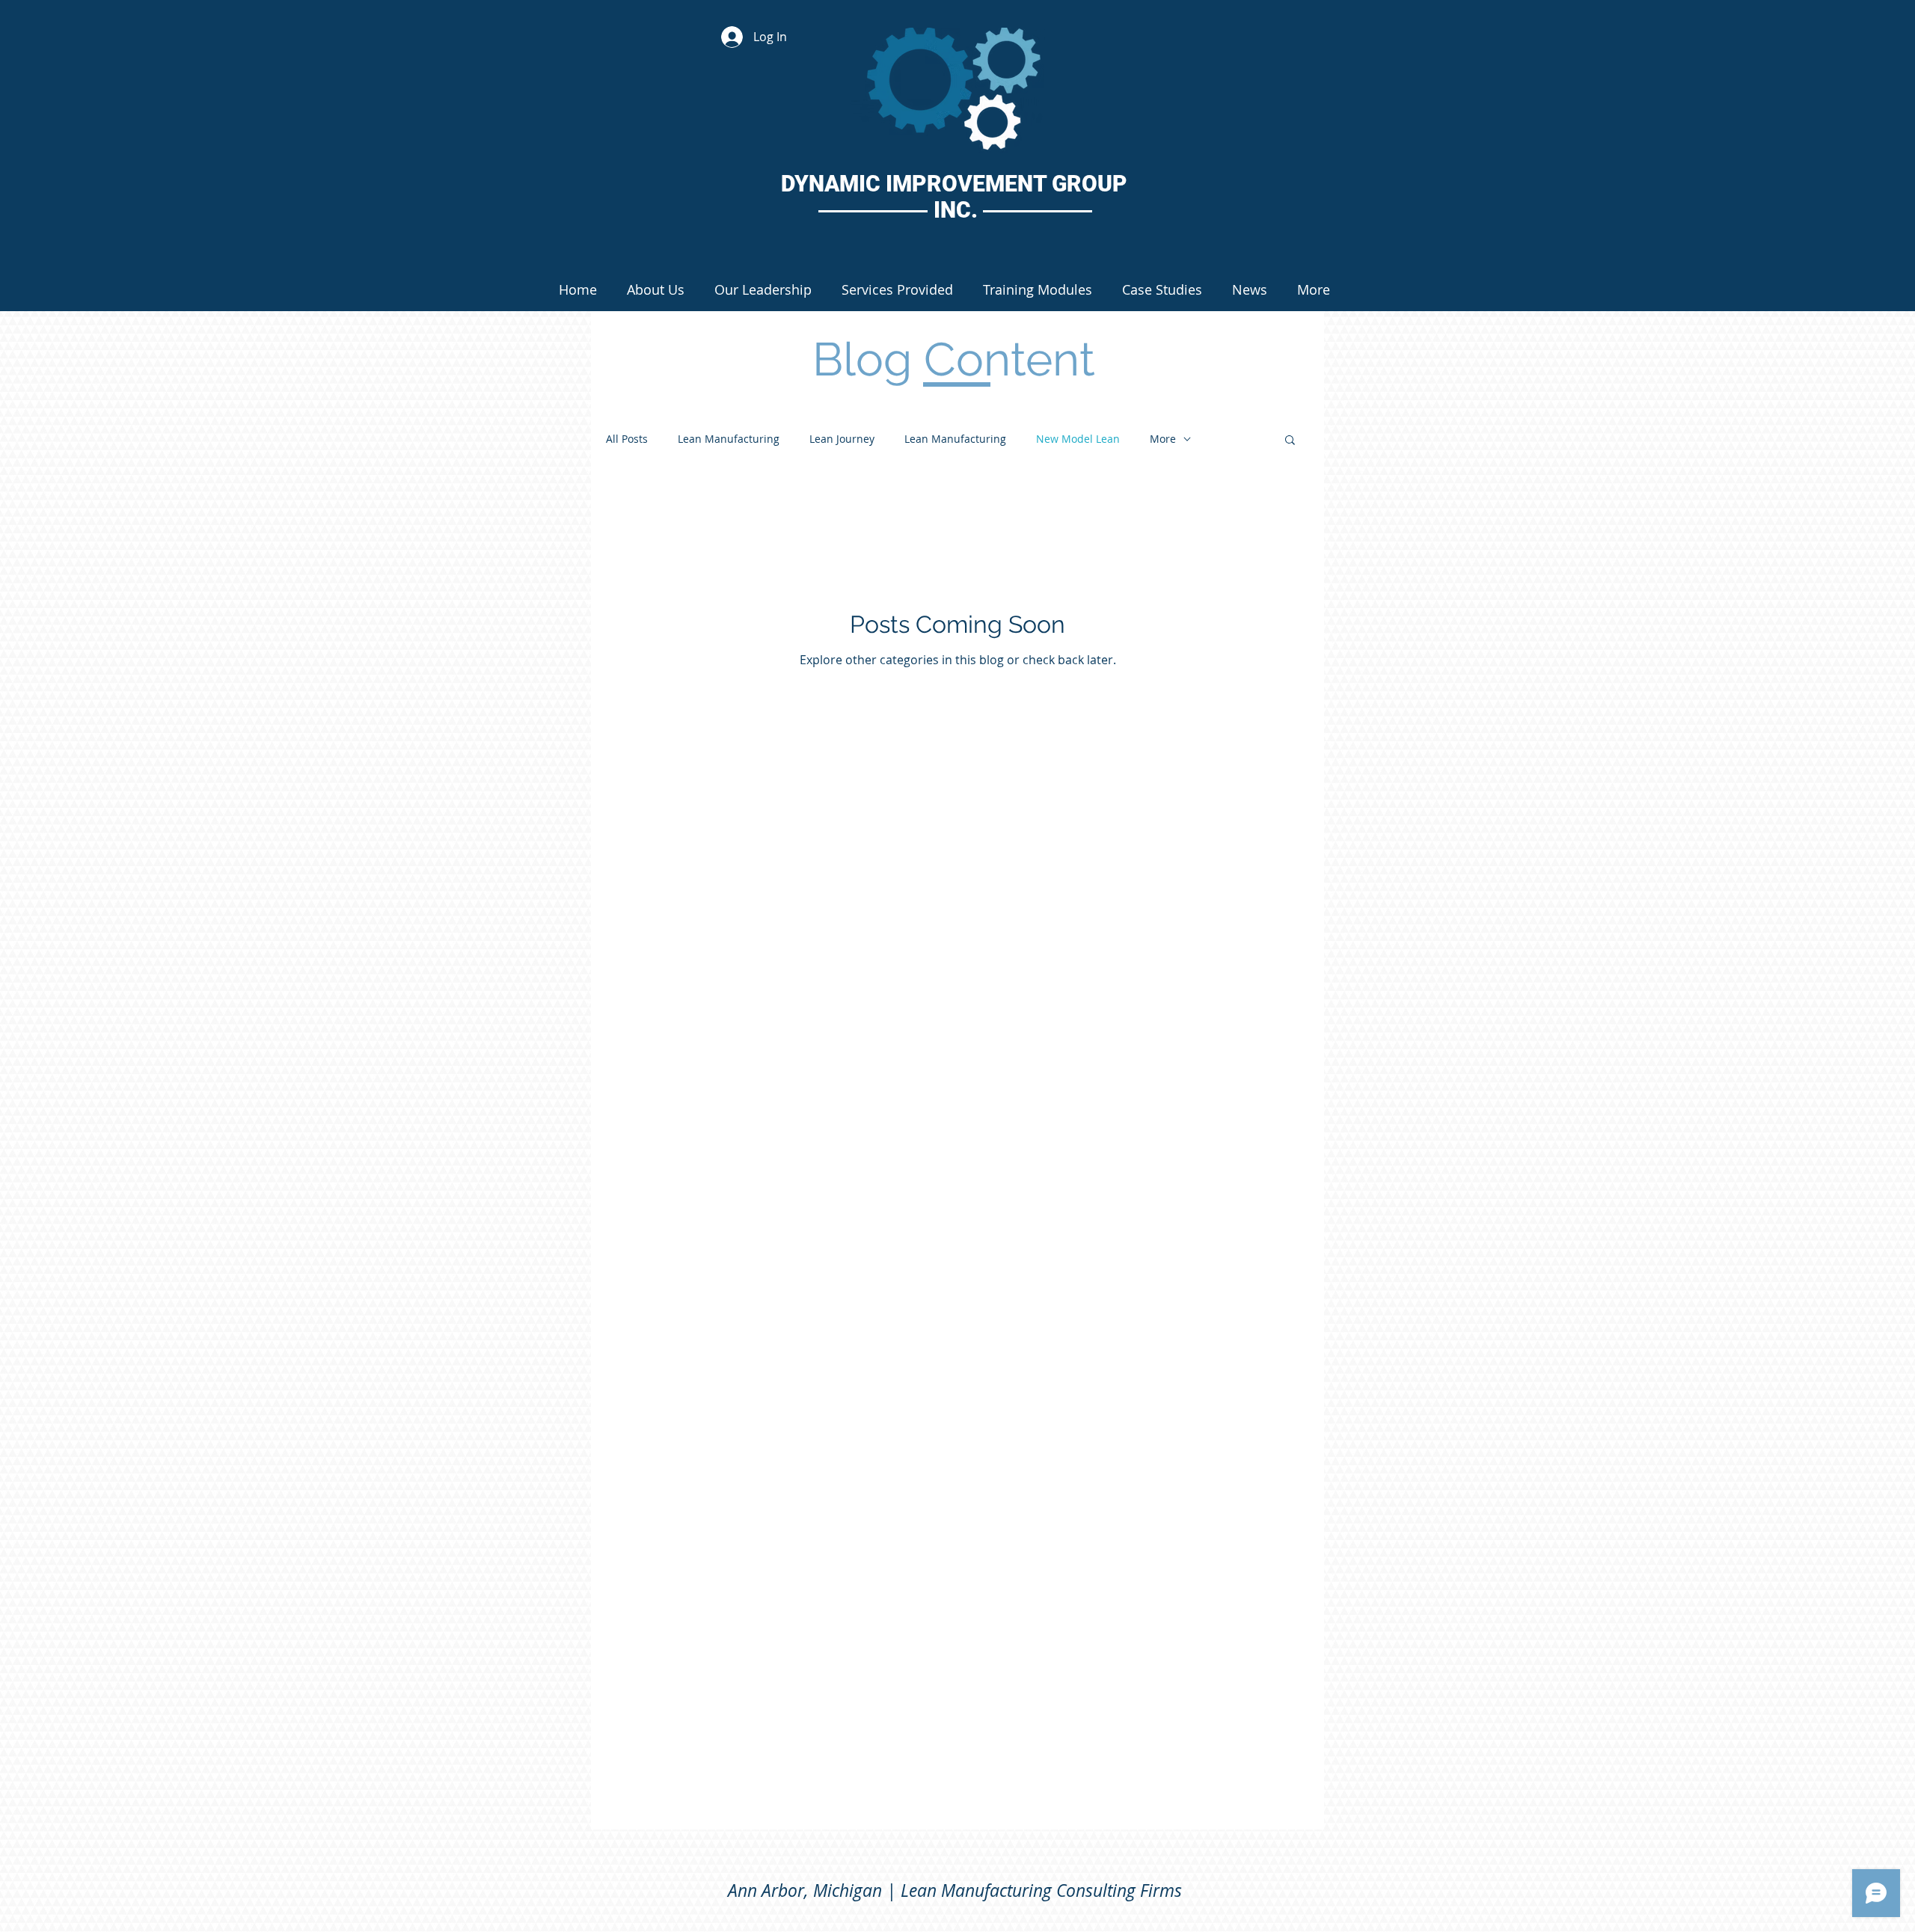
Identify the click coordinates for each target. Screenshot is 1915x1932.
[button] (1290, 441)
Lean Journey (842, 439)
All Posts (627, 439)
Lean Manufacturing (729, 439)
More (1163, 439)
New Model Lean (1078, 439)
